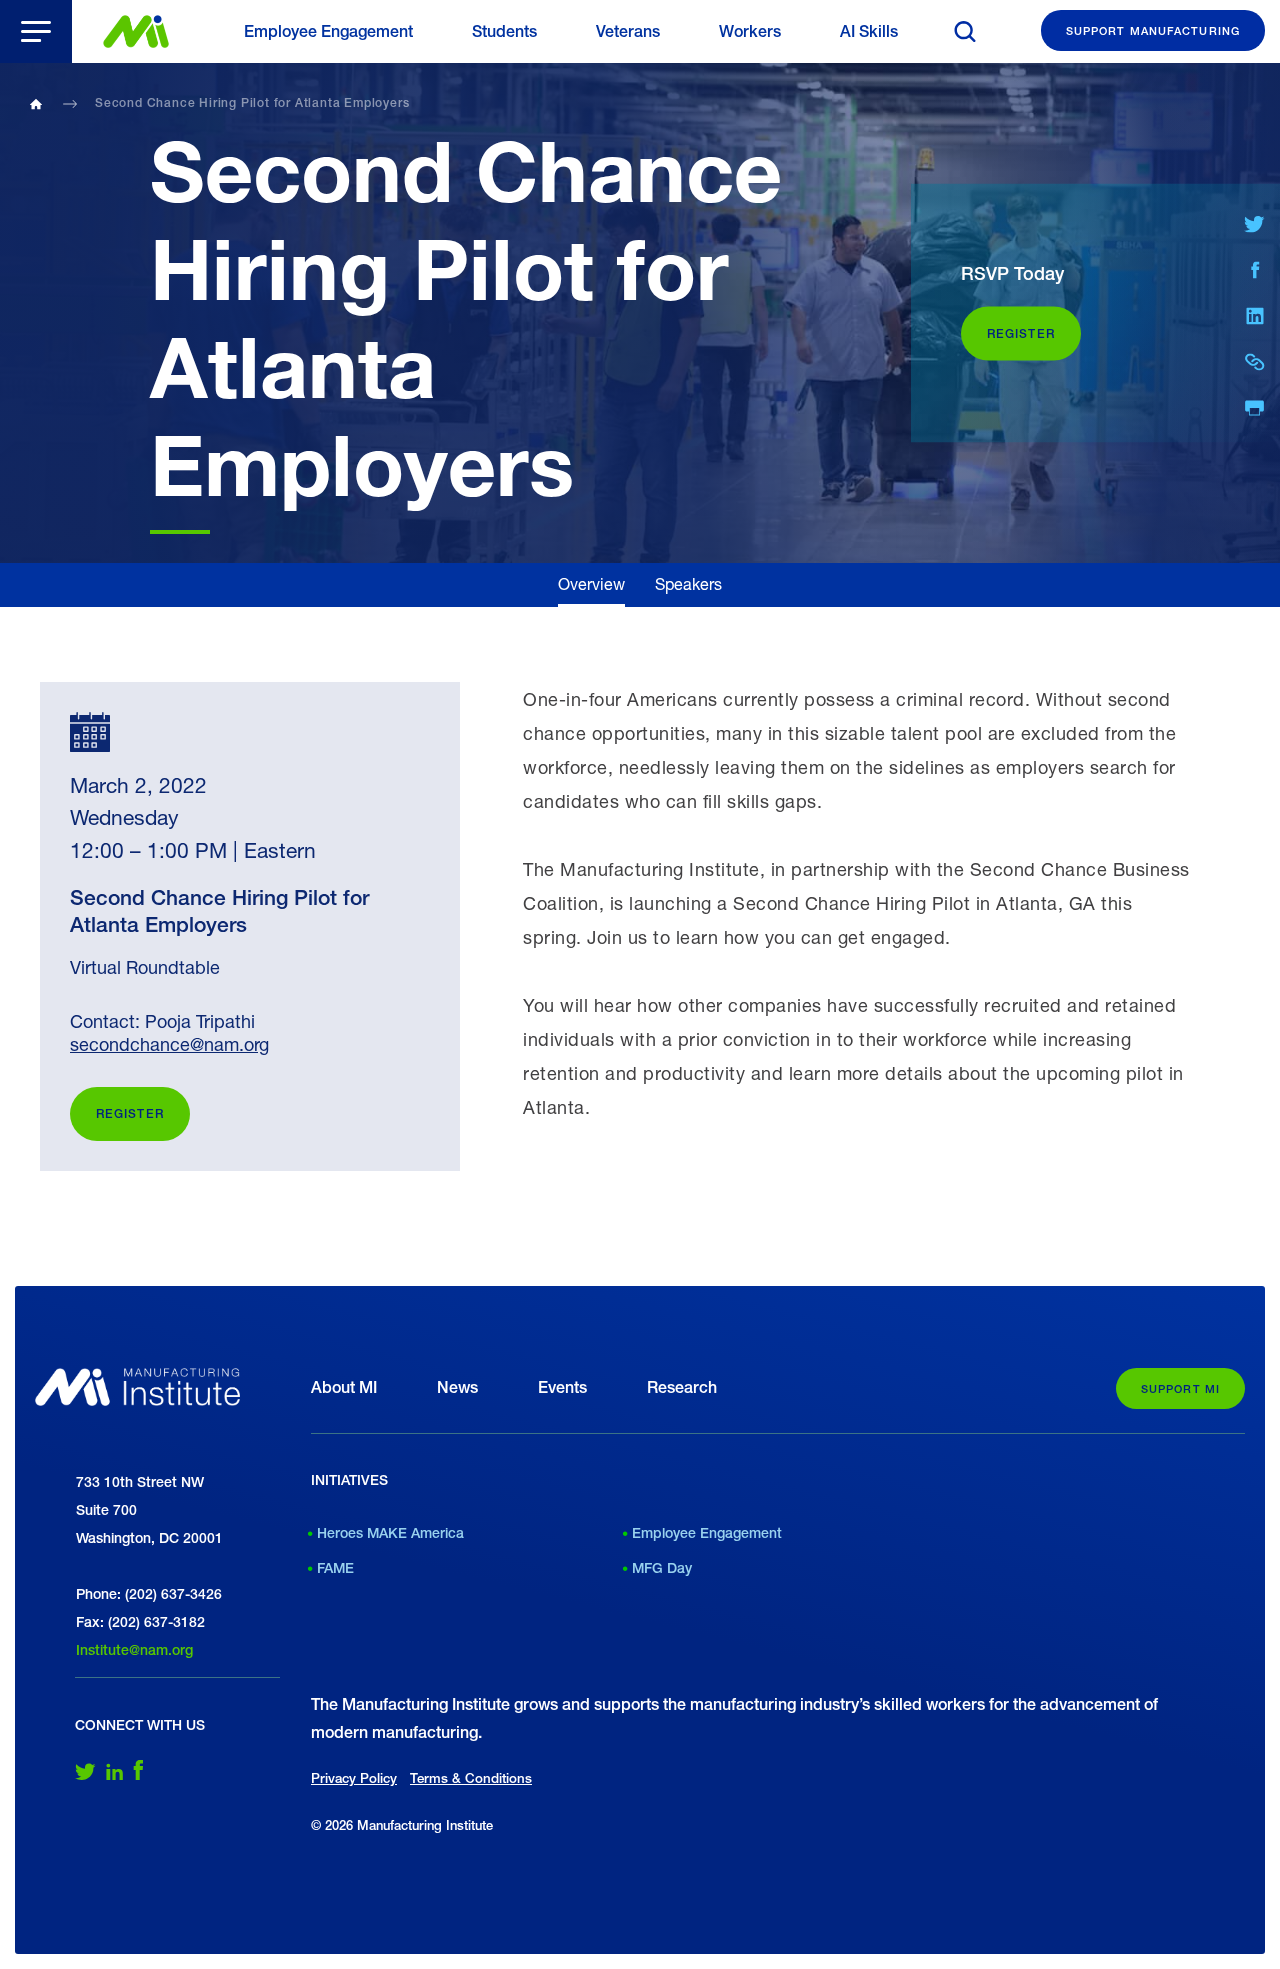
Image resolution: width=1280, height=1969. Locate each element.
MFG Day (662, 1568)
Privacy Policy (354, 1778)
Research (682, 1387)
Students (504, 31)
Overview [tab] (591, 583)
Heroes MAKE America (390, 1533)
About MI (344, 1387)
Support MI (1180, 1388)
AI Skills (869, 31)
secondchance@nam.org (169, 1044)
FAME (335, 1568)
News (457, 1387)
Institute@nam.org (134, 1650)
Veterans (628, 31)
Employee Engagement (328, 31)
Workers (750, 31)
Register (130, 1114)
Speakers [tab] (688, 583)
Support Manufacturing (1153, 30)
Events (562, 1387)
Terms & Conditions (471, 1778)
